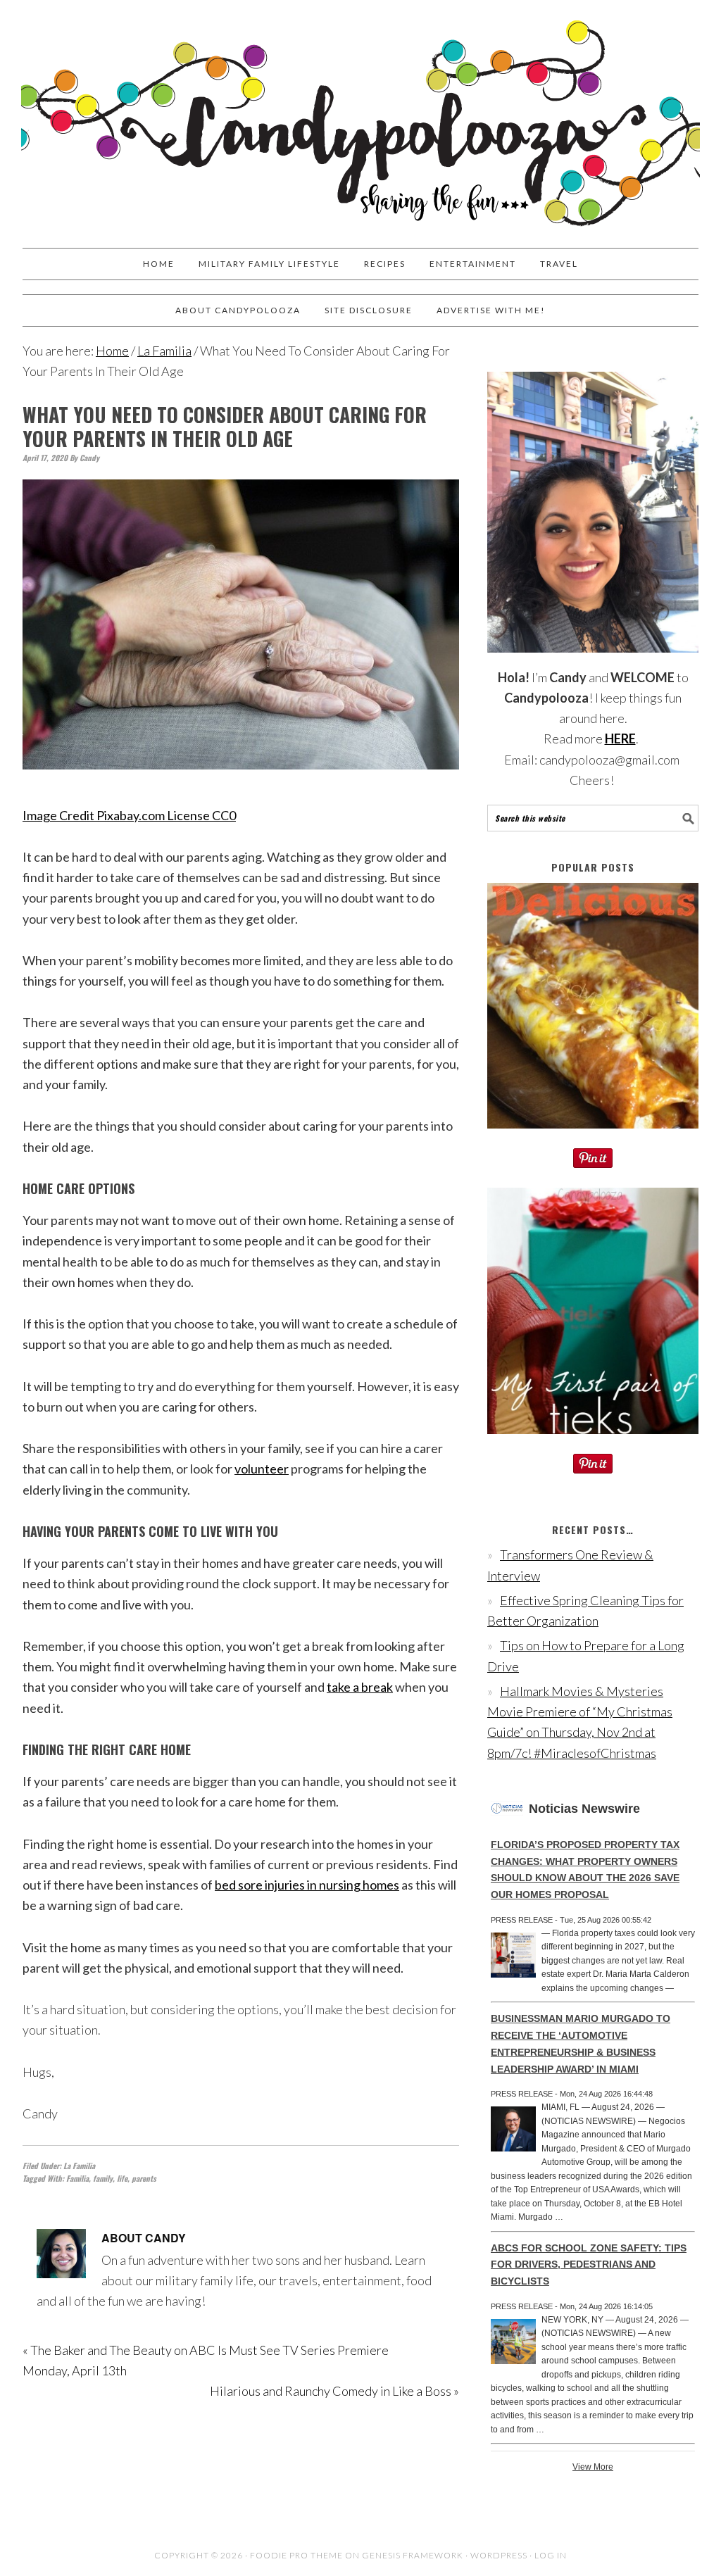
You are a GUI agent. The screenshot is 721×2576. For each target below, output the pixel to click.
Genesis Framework (413, 2555)
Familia (77, 2178)
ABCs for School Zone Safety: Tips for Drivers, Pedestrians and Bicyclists (589, 2265)
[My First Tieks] (593, 1443)
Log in (551, 2555)
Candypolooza (360, 118)
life (122, 2178)
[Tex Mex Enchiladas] (593, 1138)
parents (144, 2178)
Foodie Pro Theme (296, 2555)
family (103, 2178)
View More (593, 2467)
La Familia (79, 2166)
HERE (620, 739)
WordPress (499, 2555)
